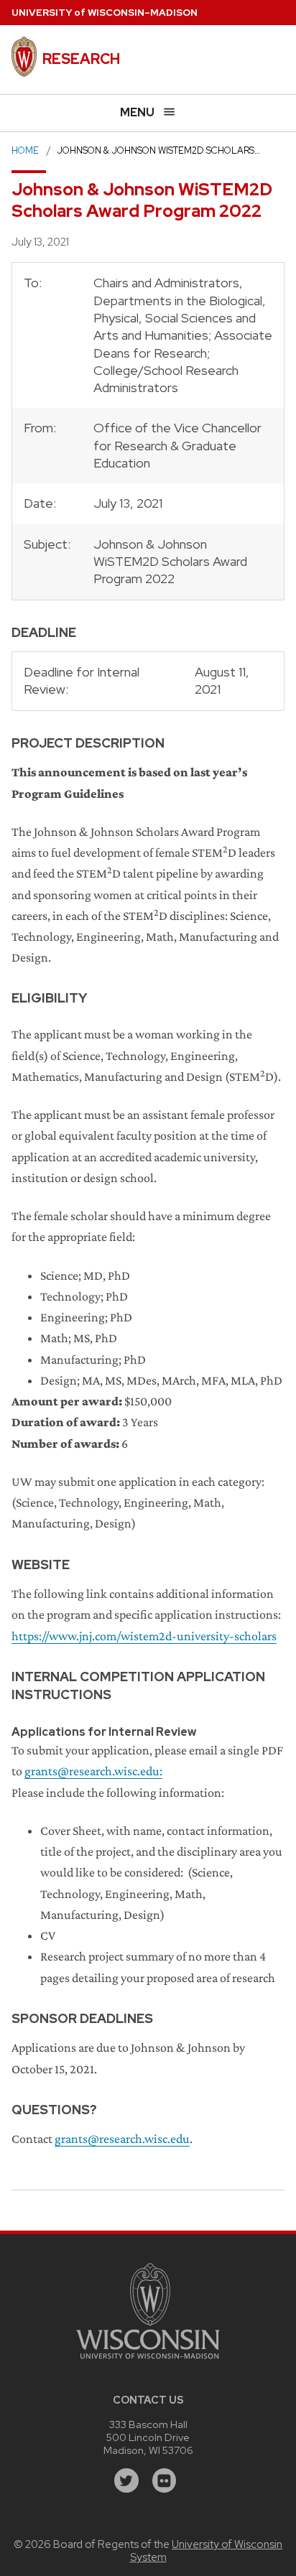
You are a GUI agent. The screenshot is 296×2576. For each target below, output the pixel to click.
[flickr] (165, 2480)
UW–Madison (105, 13)
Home (25, 150)
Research (81, 59)
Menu (137, 112)
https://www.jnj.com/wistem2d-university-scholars (144, 1636)
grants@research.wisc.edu (92, 1771)
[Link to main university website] (148, 2361)
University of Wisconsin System (207, 2551)
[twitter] (126, 2480)
